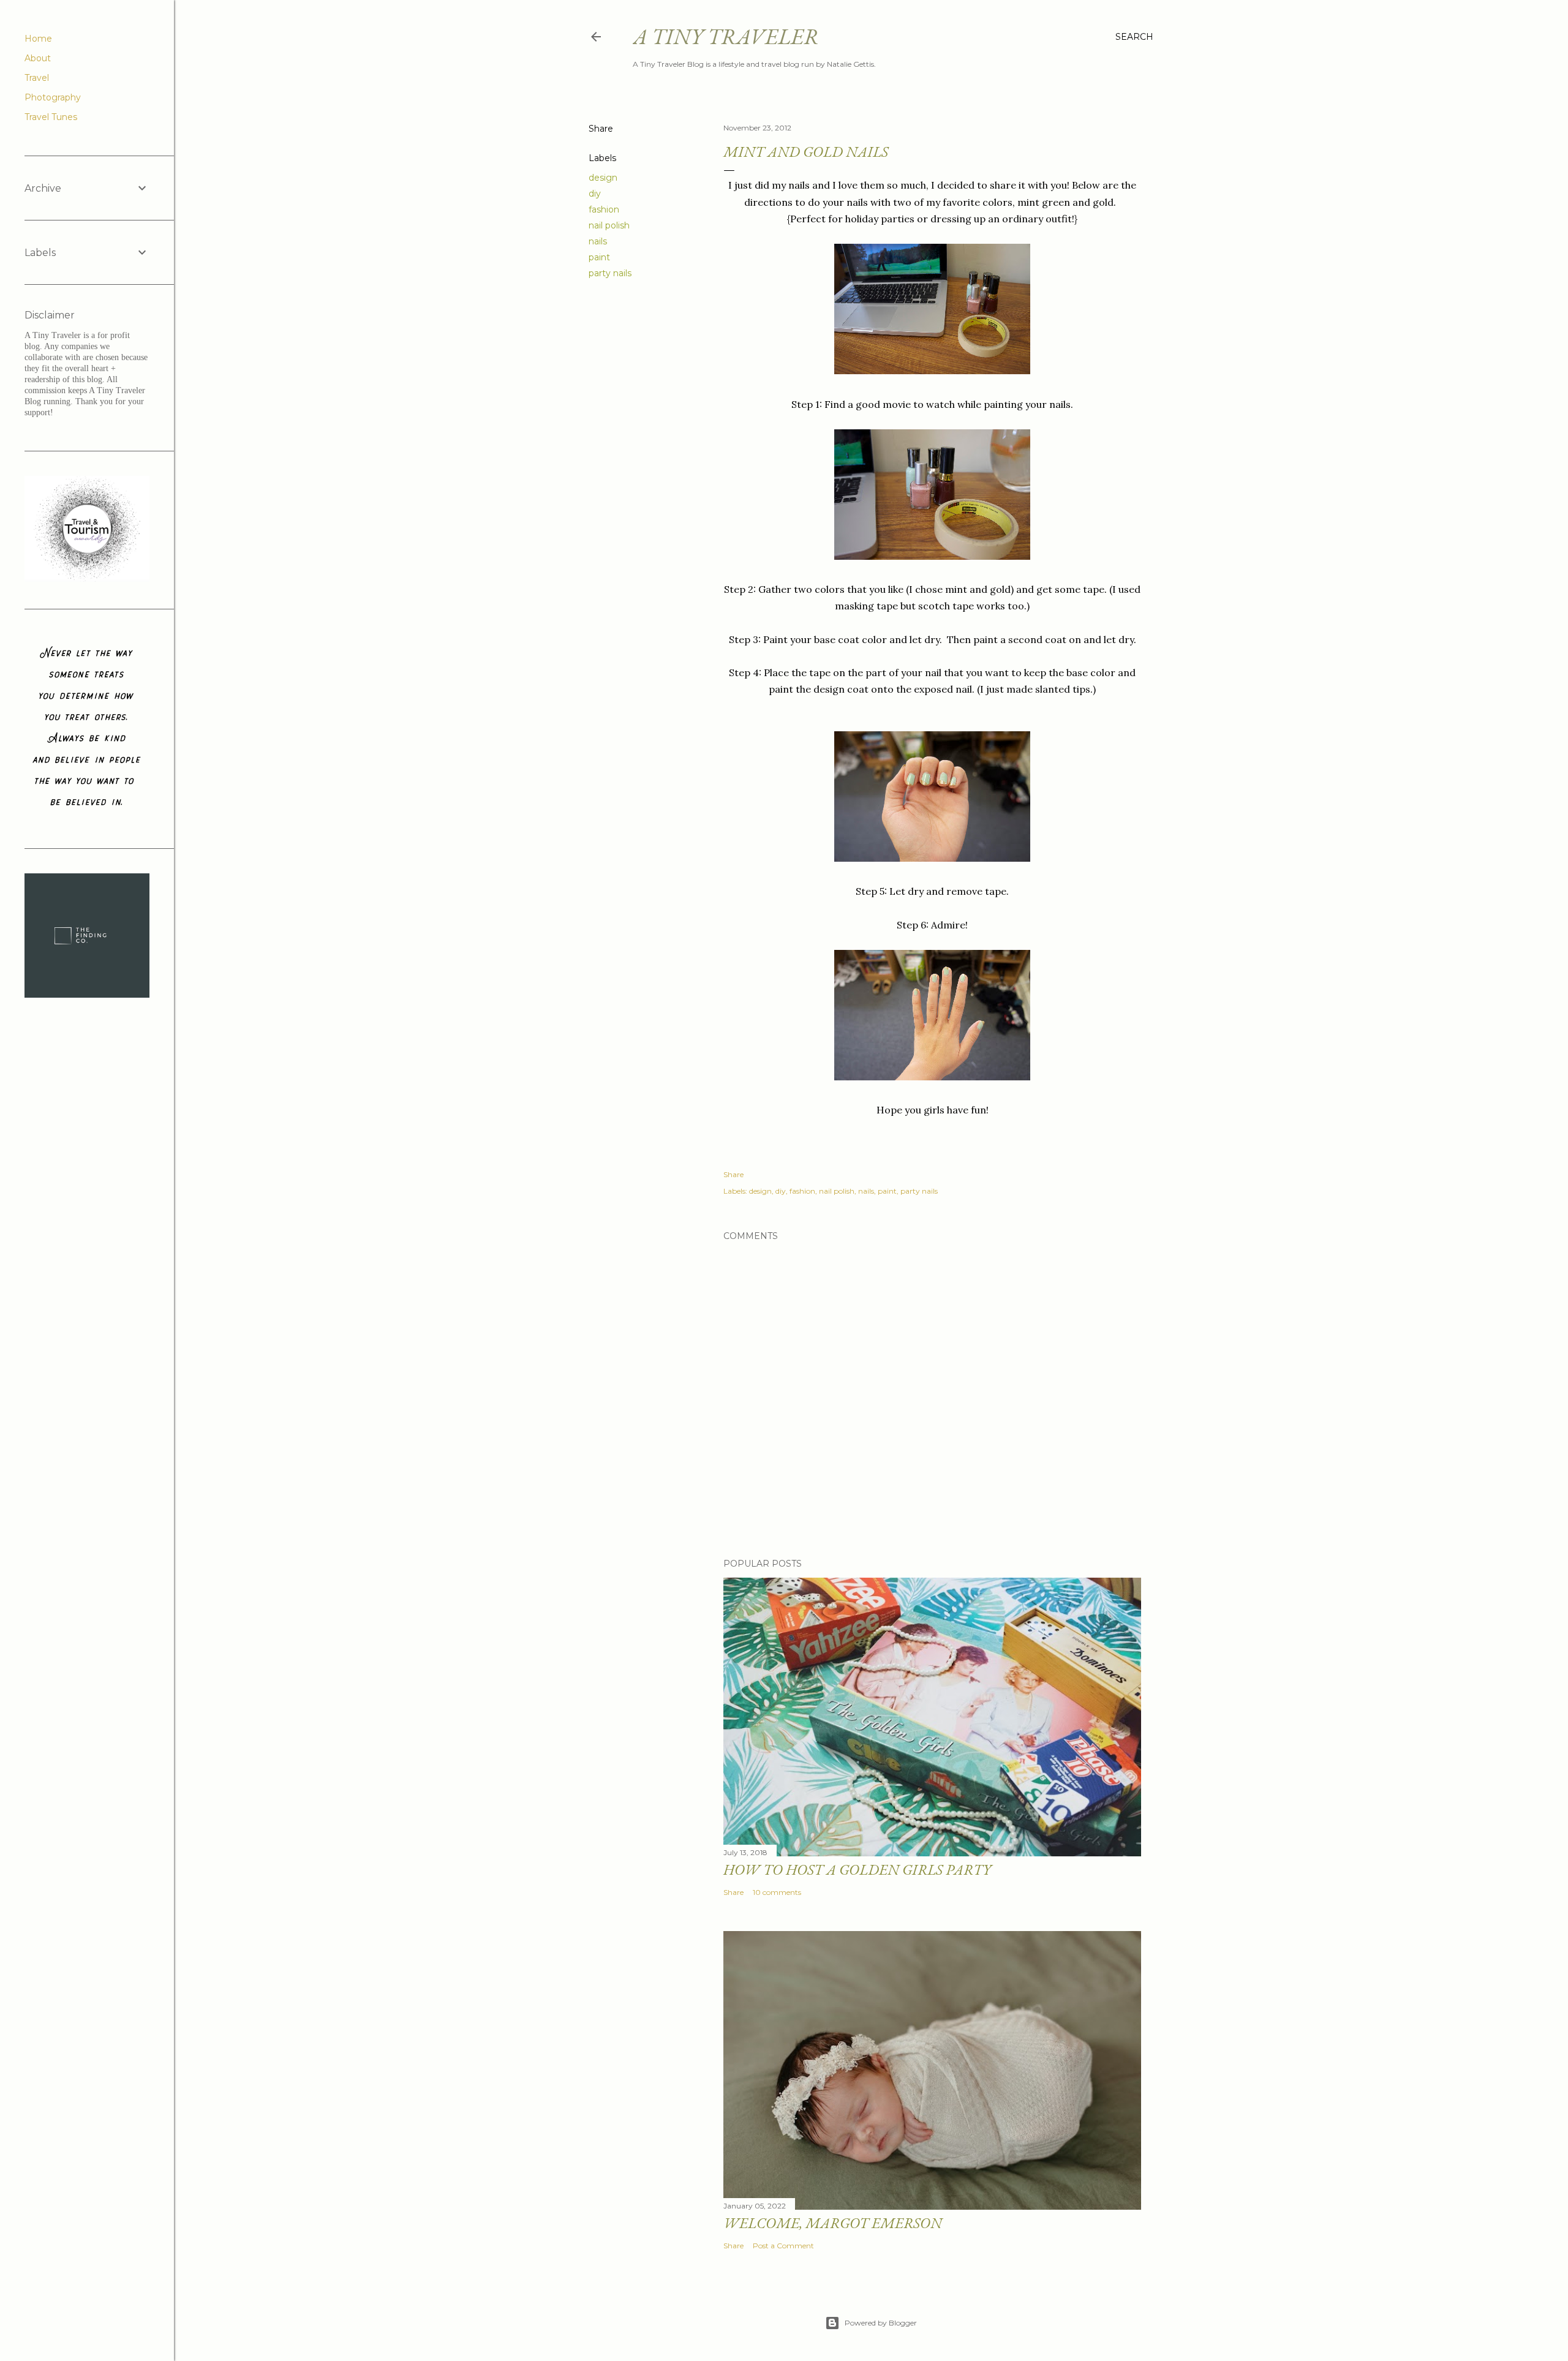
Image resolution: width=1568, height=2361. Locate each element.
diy (595, 194)
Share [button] (601, 129)
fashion (604, 209)
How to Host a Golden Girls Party (857, 1870)
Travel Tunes (51, 117)
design (603, 178)
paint (599, 257)
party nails (610, 273)
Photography (53, 97)
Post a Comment (783, 2246)
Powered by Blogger (881, 2323)
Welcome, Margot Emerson (833, 2223)
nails (598, 241)
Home (38, 39)
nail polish (609, 225)
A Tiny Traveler (726, 36)
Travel (37, 78)
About (38, 58)
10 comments (777, 1892)
